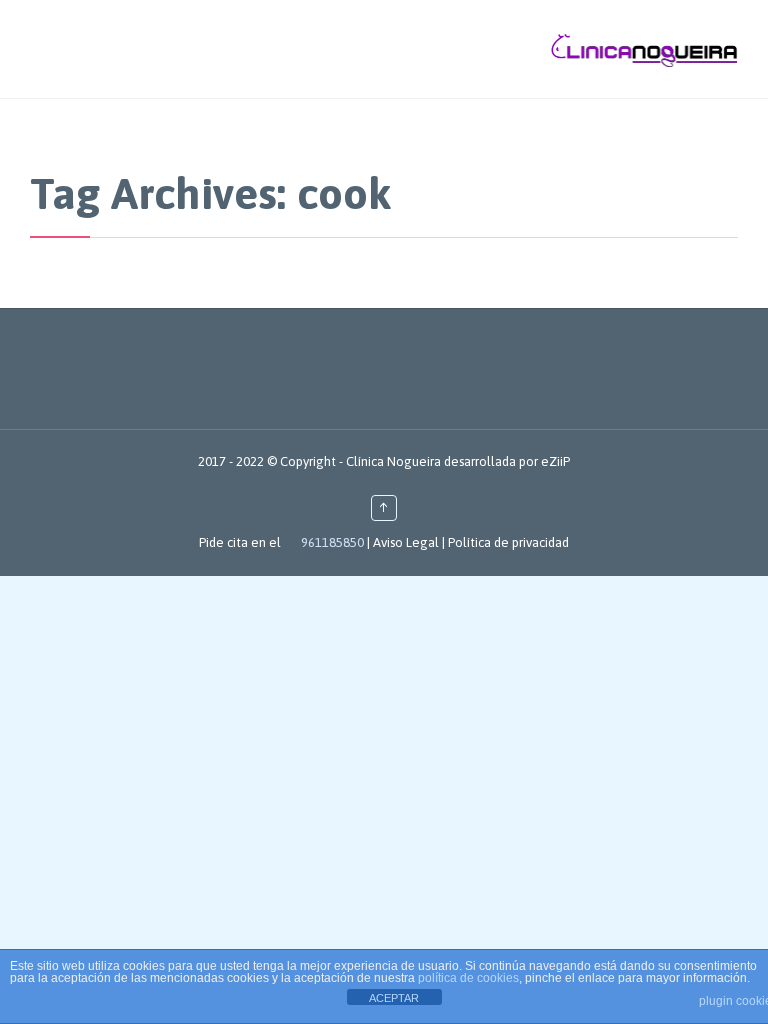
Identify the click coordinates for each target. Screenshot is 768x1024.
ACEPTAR (394, 998)
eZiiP (555, 461)
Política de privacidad (508, 542)
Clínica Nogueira (393, 461)
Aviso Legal (406, 542)
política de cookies (468, 978)
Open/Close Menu (17, 48)
